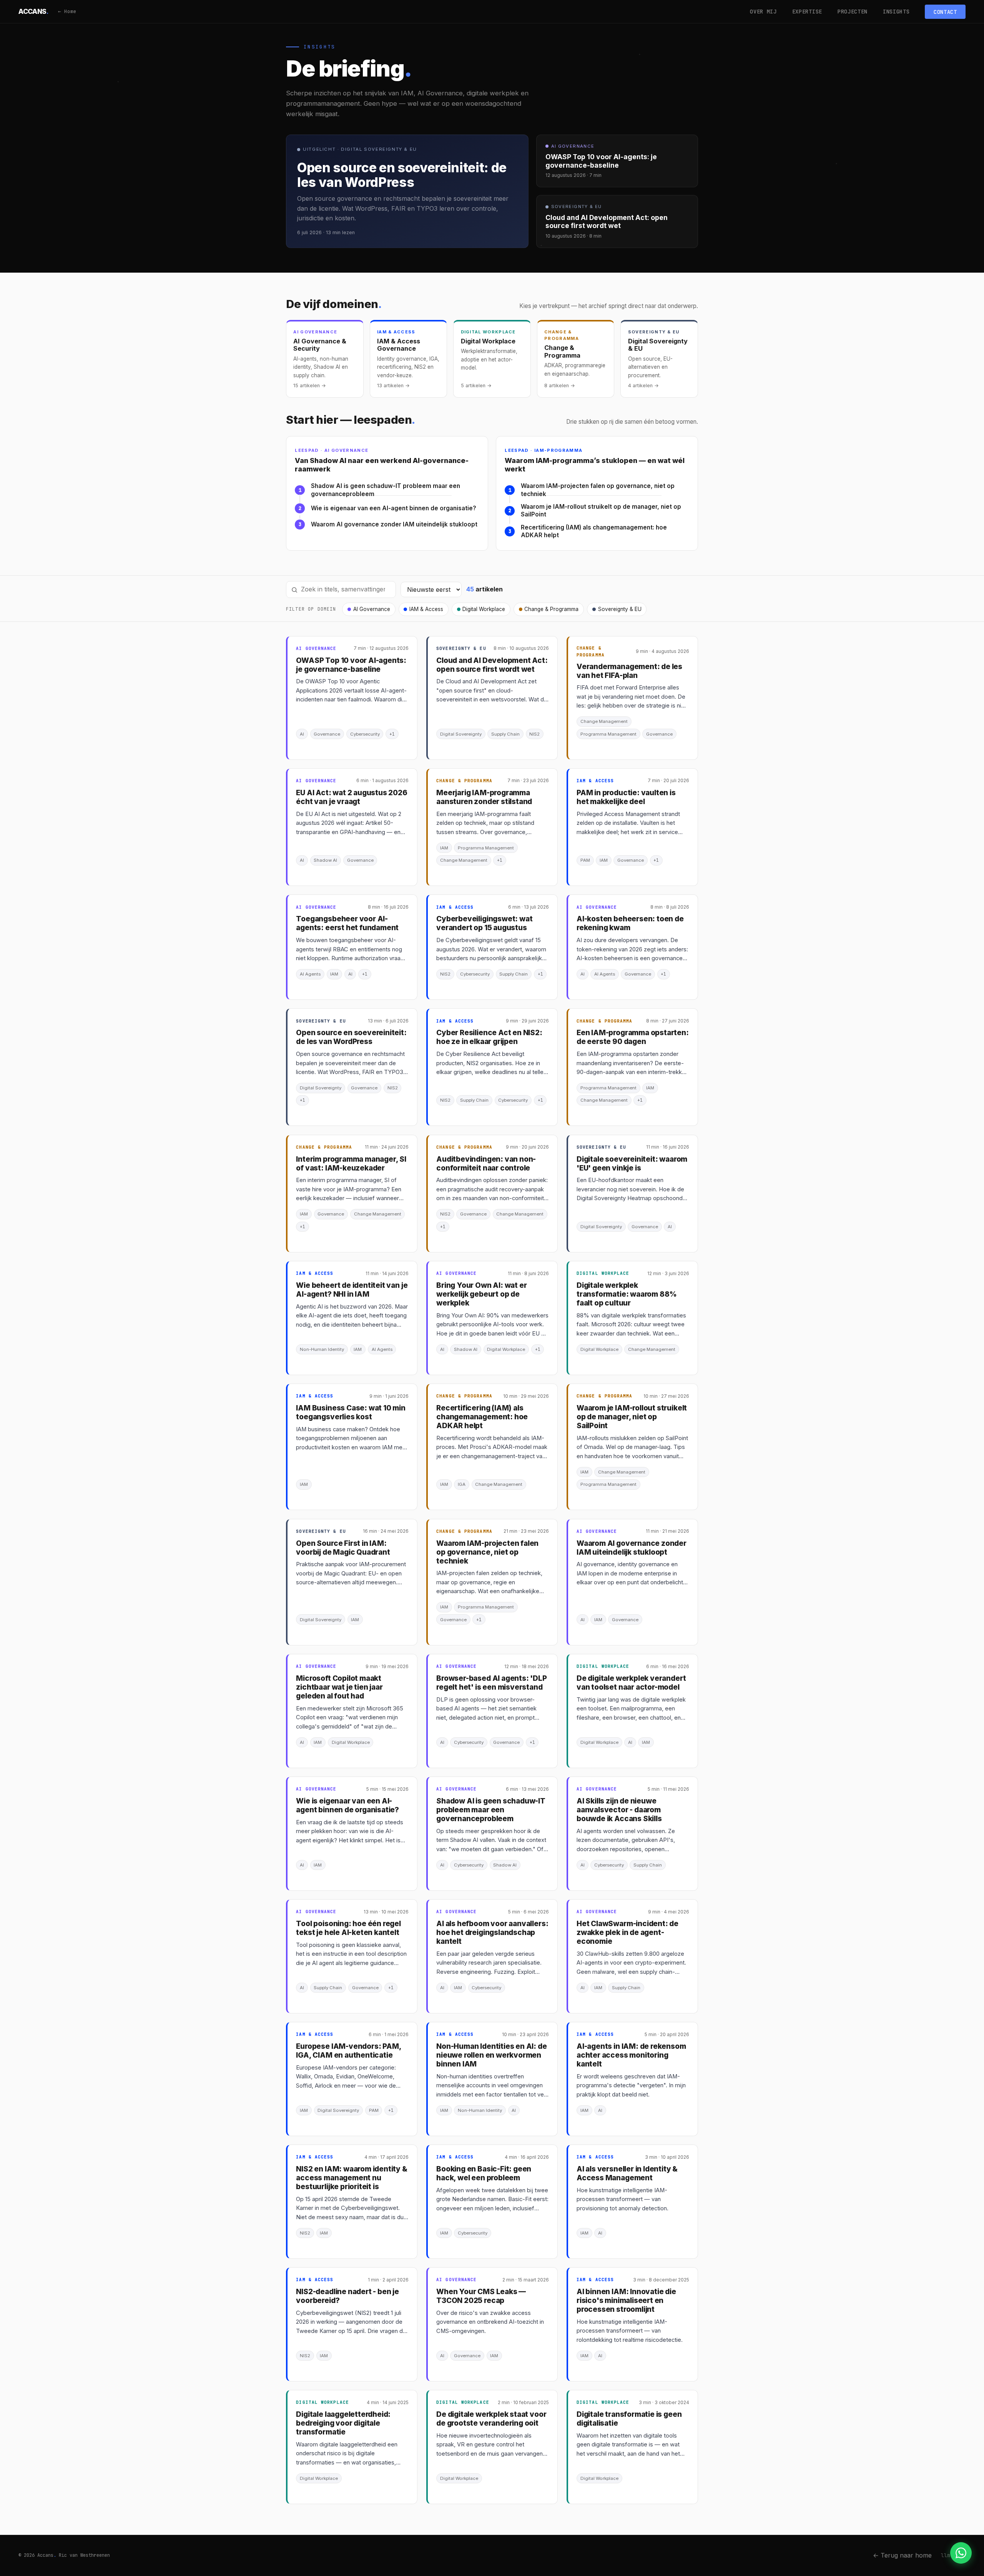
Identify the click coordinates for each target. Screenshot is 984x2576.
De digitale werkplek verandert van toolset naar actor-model (631, 1683)
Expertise (807, 12)
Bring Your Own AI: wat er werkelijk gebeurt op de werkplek (481, 1294)
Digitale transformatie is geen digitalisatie (629, 2419)
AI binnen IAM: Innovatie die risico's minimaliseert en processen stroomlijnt (626, 2300)
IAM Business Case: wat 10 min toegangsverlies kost (351, 1412)
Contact (945, 12)
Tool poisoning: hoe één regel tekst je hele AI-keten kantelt (348, 1928)
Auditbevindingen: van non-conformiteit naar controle (486, 1164)
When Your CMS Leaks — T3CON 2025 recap (481, 2296)
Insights (896, 12)
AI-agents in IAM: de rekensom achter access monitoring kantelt (631, 2055)
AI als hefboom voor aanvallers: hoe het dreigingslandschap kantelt (492, 1932)
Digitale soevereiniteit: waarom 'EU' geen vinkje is (632, 1164)
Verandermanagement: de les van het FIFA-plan (629, 671)
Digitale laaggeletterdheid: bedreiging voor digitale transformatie (343, 2423)
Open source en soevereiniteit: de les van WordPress (351, 1037)
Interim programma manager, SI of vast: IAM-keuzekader (351, 1164)
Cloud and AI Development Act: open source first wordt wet (492, 665)
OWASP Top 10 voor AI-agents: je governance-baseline (351, 665)
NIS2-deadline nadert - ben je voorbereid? (347, 2296)
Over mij (763, 12)
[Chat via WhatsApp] (961, 2553)
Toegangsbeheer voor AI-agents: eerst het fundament (347, 923)
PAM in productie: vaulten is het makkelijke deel (626, 797)
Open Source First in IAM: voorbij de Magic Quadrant (343, 1548)
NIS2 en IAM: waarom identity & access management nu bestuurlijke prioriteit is (352, 2178)
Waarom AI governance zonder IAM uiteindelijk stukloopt (394, 524)
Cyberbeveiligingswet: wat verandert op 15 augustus (484, 923)
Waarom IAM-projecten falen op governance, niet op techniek (598, 490)
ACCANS (34, 11)
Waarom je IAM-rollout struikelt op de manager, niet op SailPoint (601, 511)
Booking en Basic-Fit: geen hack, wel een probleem (484, 2173)
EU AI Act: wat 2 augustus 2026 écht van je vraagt (352, 797)
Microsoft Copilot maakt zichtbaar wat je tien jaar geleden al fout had (339, 1687)
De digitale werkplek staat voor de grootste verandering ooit (491, 2419)
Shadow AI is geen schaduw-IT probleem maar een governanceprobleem (386, 490)
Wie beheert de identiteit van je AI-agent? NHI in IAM (352, 1290)
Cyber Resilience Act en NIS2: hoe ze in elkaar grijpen (489, 1037)
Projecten (853, 12)
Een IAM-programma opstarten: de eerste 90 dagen (633, 1037)
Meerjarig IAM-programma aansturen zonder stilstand (484, 797)
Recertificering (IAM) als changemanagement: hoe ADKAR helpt (594, 531)
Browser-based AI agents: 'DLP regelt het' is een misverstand (492, 1683)
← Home (67, 11)
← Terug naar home (902, 2555)
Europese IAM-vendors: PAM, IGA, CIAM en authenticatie (348, 2051)
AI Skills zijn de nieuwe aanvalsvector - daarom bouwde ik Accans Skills (619, 1810)
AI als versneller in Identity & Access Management (627, 2173)
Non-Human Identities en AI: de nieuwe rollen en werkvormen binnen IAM (491, 2055)
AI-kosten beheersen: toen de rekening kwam (630, 923)
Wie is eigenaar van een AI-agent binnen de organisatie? (394, 508)
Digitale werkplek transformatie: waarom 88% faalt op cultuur (627, 1294)
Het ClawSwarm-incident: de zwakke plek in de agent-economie (627, 1932)
